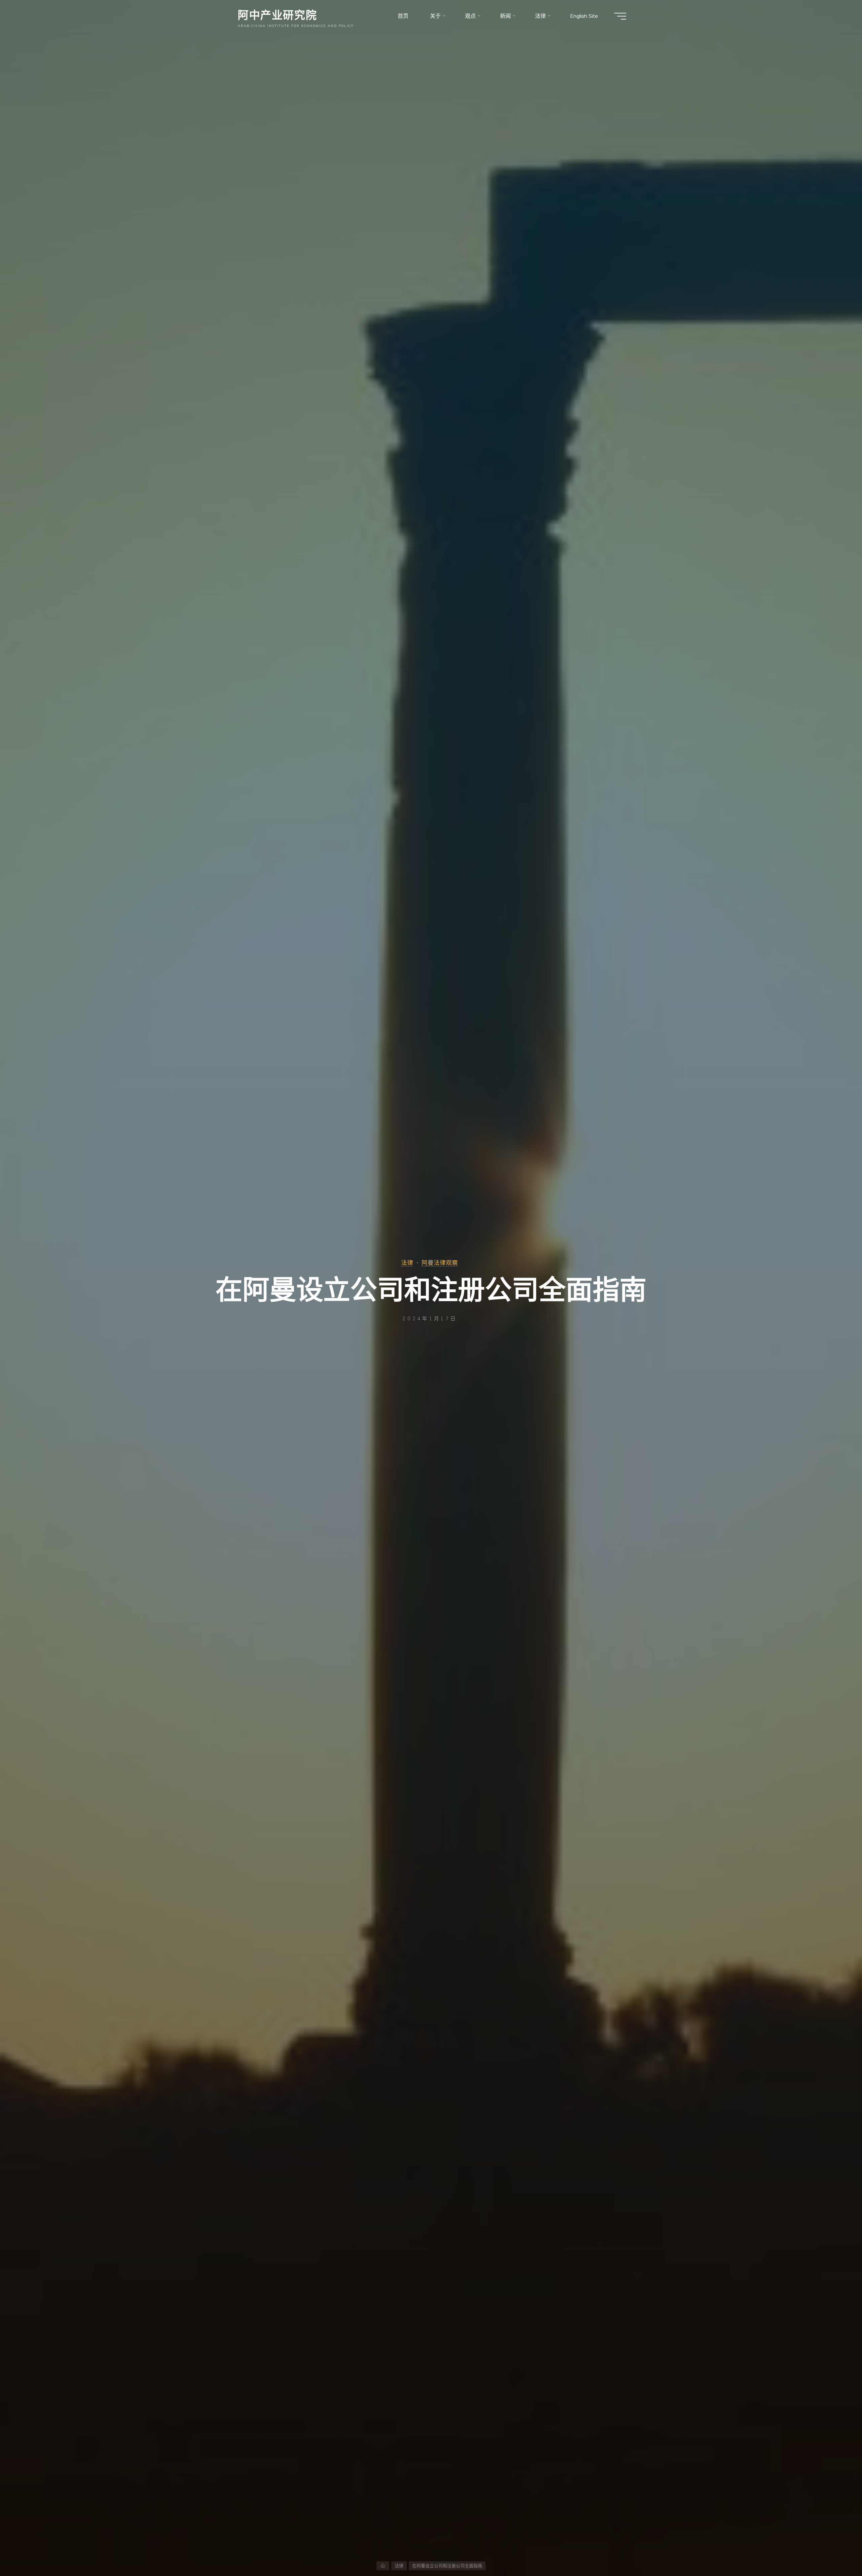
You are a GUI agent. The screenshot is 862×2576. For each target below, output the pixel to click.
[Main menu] (620, 16)
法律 (407, 1262)
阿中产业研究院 (277, 14)
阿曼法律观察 (440, 1262)
